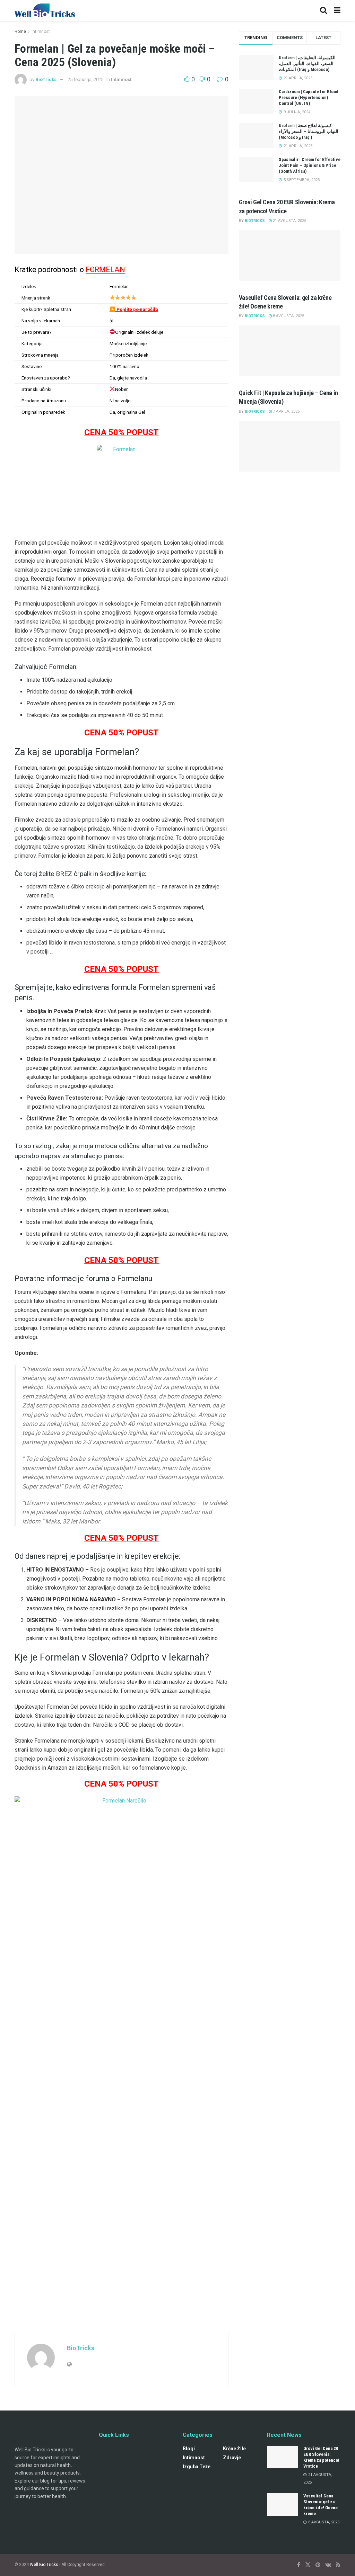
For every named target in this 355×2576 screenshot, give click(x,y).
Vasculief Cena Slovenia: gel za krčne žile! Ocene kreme (321, 2505)
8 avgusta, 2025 (288, 316)
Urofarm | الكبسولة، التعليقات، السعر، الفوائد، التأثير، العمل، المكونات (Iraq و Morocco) (307, 64)
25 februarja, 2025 (85, 79)
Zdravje (232, 2458)
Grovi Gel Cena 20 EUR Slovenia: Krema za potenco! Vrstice (321, 2457)
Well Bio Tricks (44, 2565)
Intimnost (41, 32)
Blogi (189, 2449)
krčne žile (234, 2449)
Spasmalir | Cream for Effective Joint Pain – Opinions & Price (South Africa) (310, 165)
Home (20, 32)
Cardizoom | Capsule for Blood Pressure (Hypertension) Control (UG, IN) (309, 97)
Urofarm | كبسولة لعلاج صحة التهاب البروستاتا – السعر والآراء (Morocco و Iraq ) (309, 131)
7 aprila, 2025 (286, 412)
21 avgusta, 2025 (289, 221)
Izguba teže (197, 2467)
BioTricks (46, 79)
